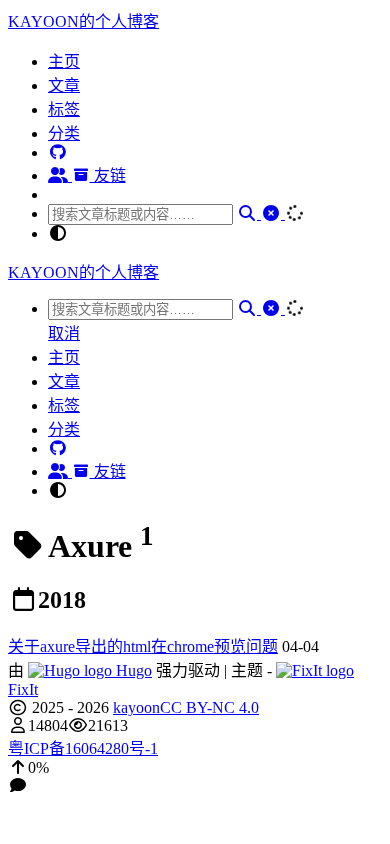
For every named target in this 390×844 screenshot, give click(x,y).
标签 (64, 109)
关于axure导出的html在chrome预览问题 (143, 646)
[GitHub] (58, 152)
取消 (64, 333)
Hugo (132, 670)
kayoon (136, 707)
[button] (195, 768)
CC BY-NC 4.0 (209, 707)
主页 (64, 61)
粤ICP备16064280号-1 (83, 748)
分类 (64, 133)
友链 (108, 175)
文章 (64, 85)
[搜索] (249, 213)
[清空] (273, 213)
